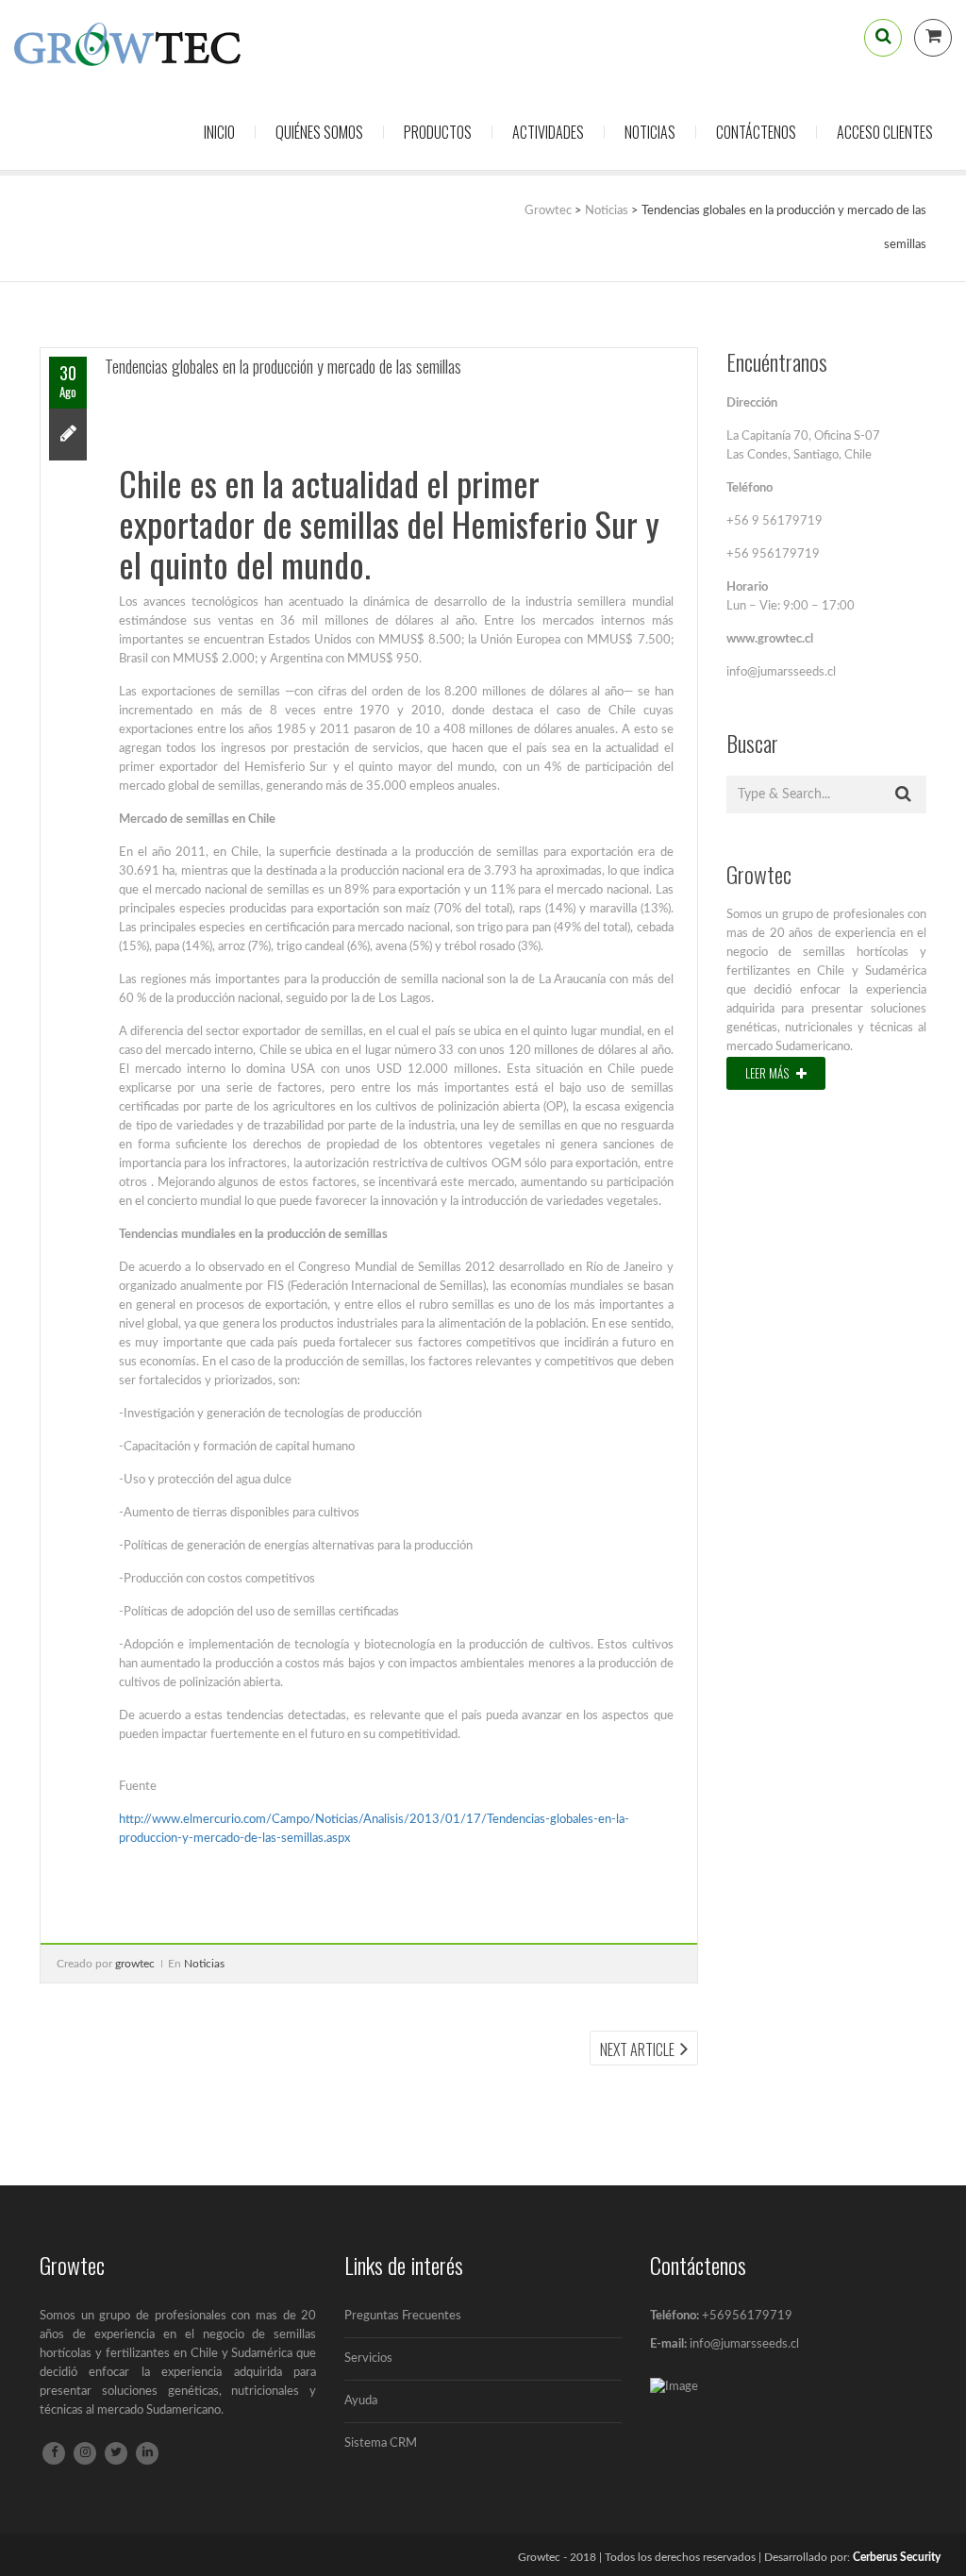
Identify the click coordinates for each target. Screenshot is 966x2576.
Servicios (368, 2359)
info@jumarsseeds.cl (744, 2344)
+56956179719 (747, 2316)
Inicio (219, 132)
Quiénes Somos (319, 132)
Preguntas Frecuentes (403, 2316)
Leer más (768, 1073)
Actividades (548, 132)
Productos (438, 132)
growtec (135, 1964)
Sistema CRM (381, 2443)
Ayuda (361, 2401)
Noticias (650, 132)
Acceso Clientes (885, 132)
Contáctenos (756, 132)
